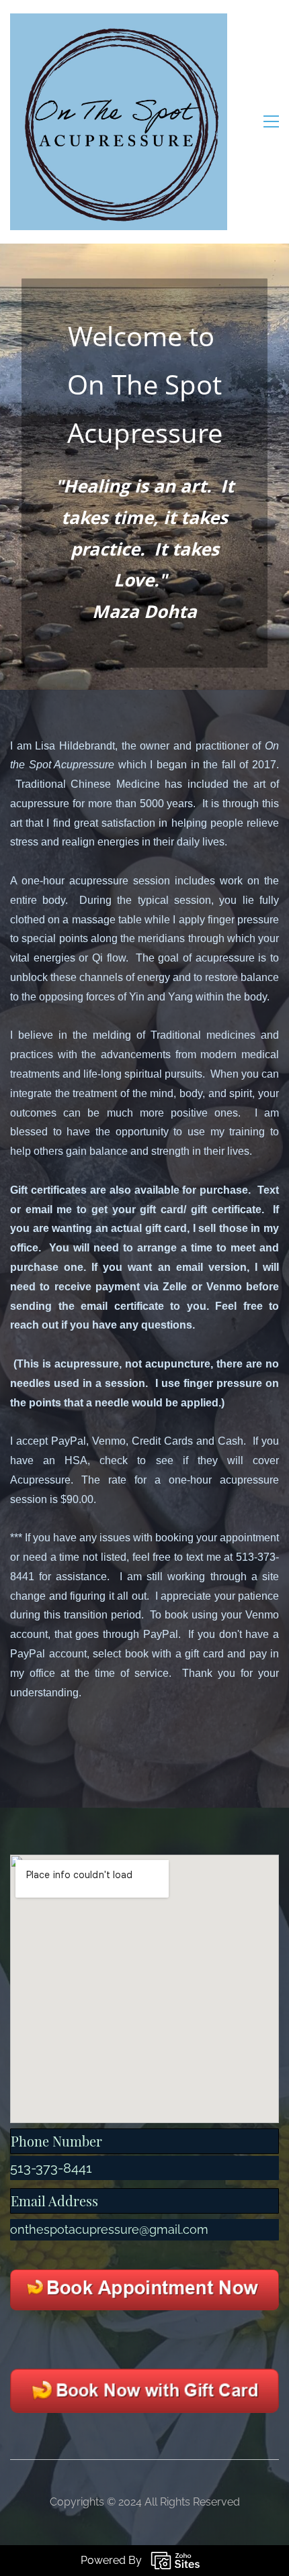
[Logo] (119, 122)
